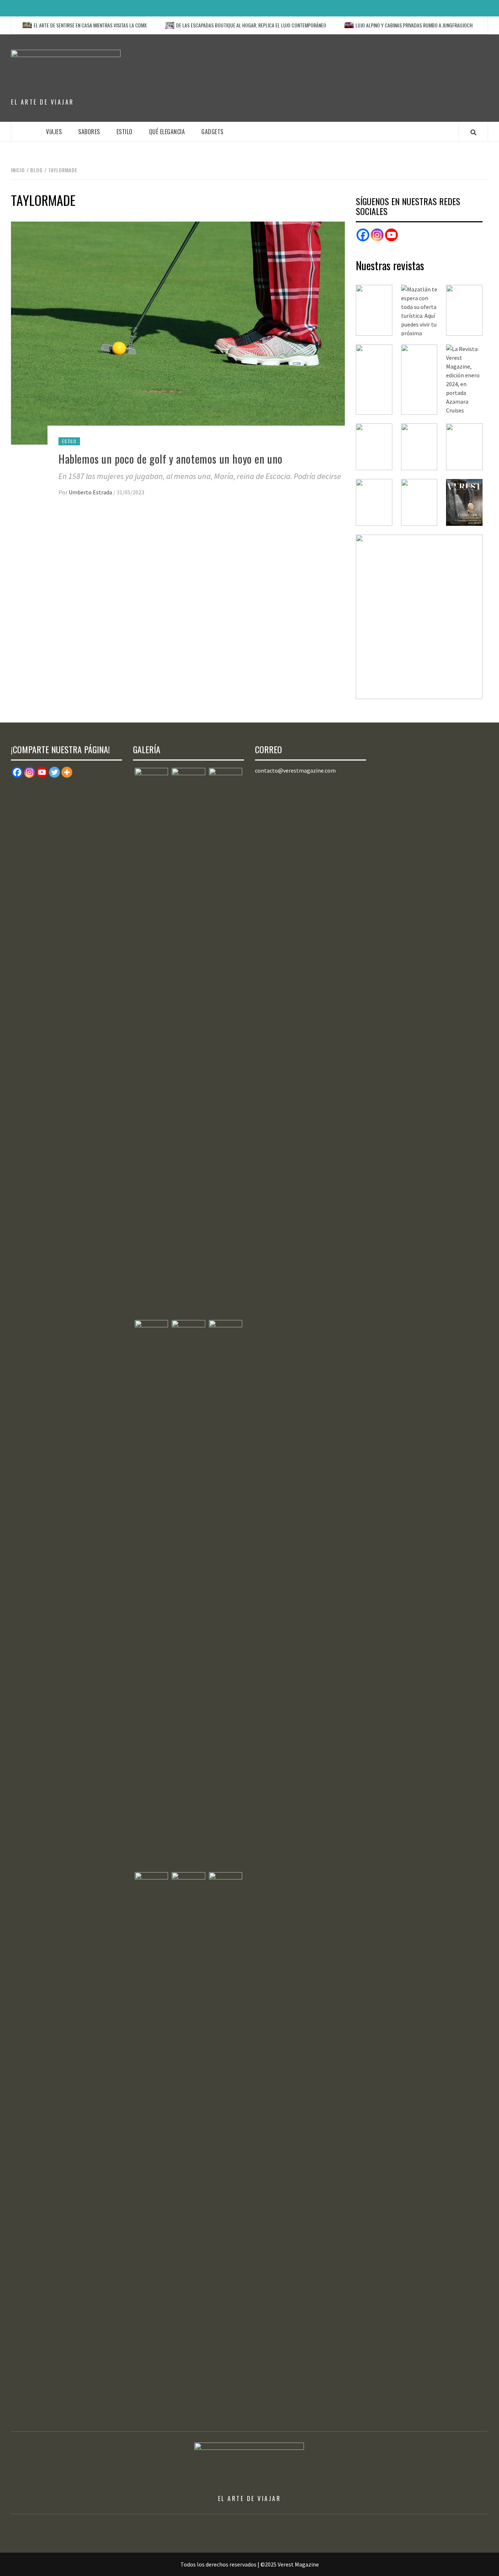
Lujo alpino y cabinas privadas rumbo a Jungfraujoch (380, 25)
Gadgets (212, 132)
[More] (67, 772)
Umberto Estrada (91, 492)
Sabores (89, 132)
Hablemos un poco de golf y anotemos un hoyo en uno (171, 459)
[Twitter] (54, 772)
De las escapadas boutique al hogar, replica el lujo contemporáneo (217, 25)
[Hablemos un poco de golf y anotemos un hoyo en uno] (178, 332)
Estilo (125, 132)
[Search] (473, 132)
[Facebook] (363, 235)
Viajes (54, 132)
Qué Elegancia (167, 132)
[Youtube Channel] (391, 235)
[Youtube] (42, 772)
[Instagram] (377, 235)
